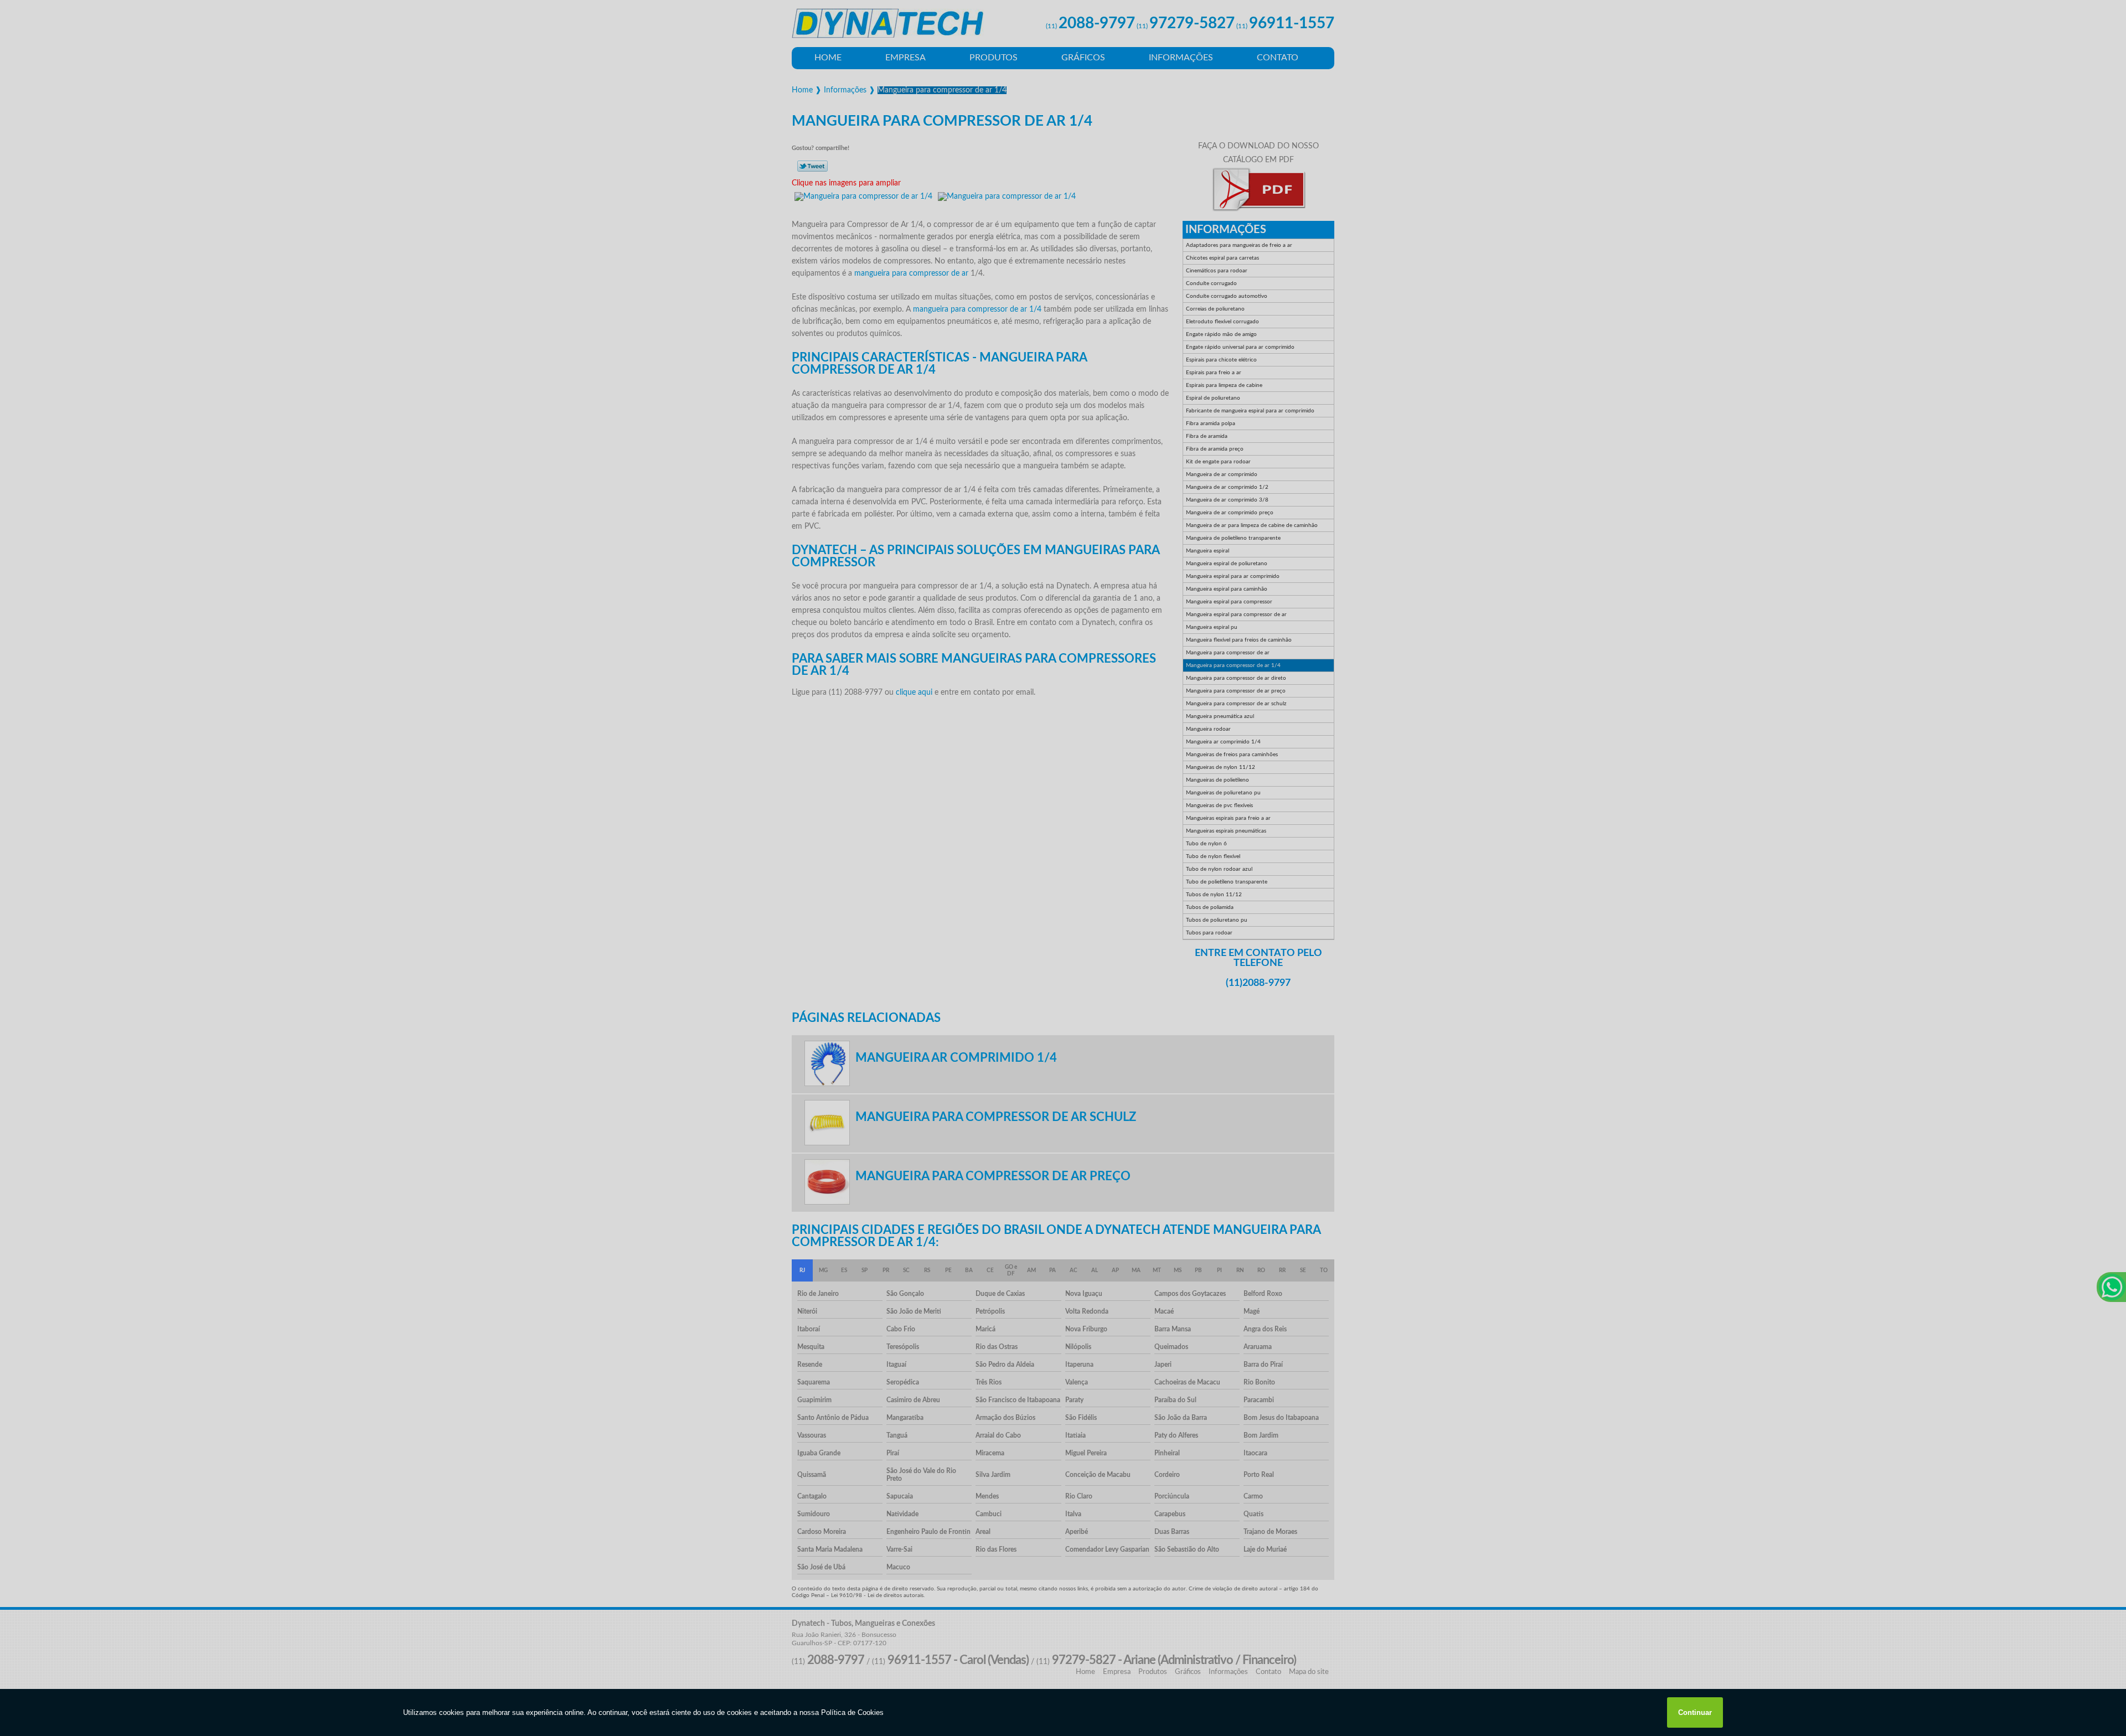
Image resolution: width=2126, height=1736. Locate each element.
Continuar (1695, 1712)
